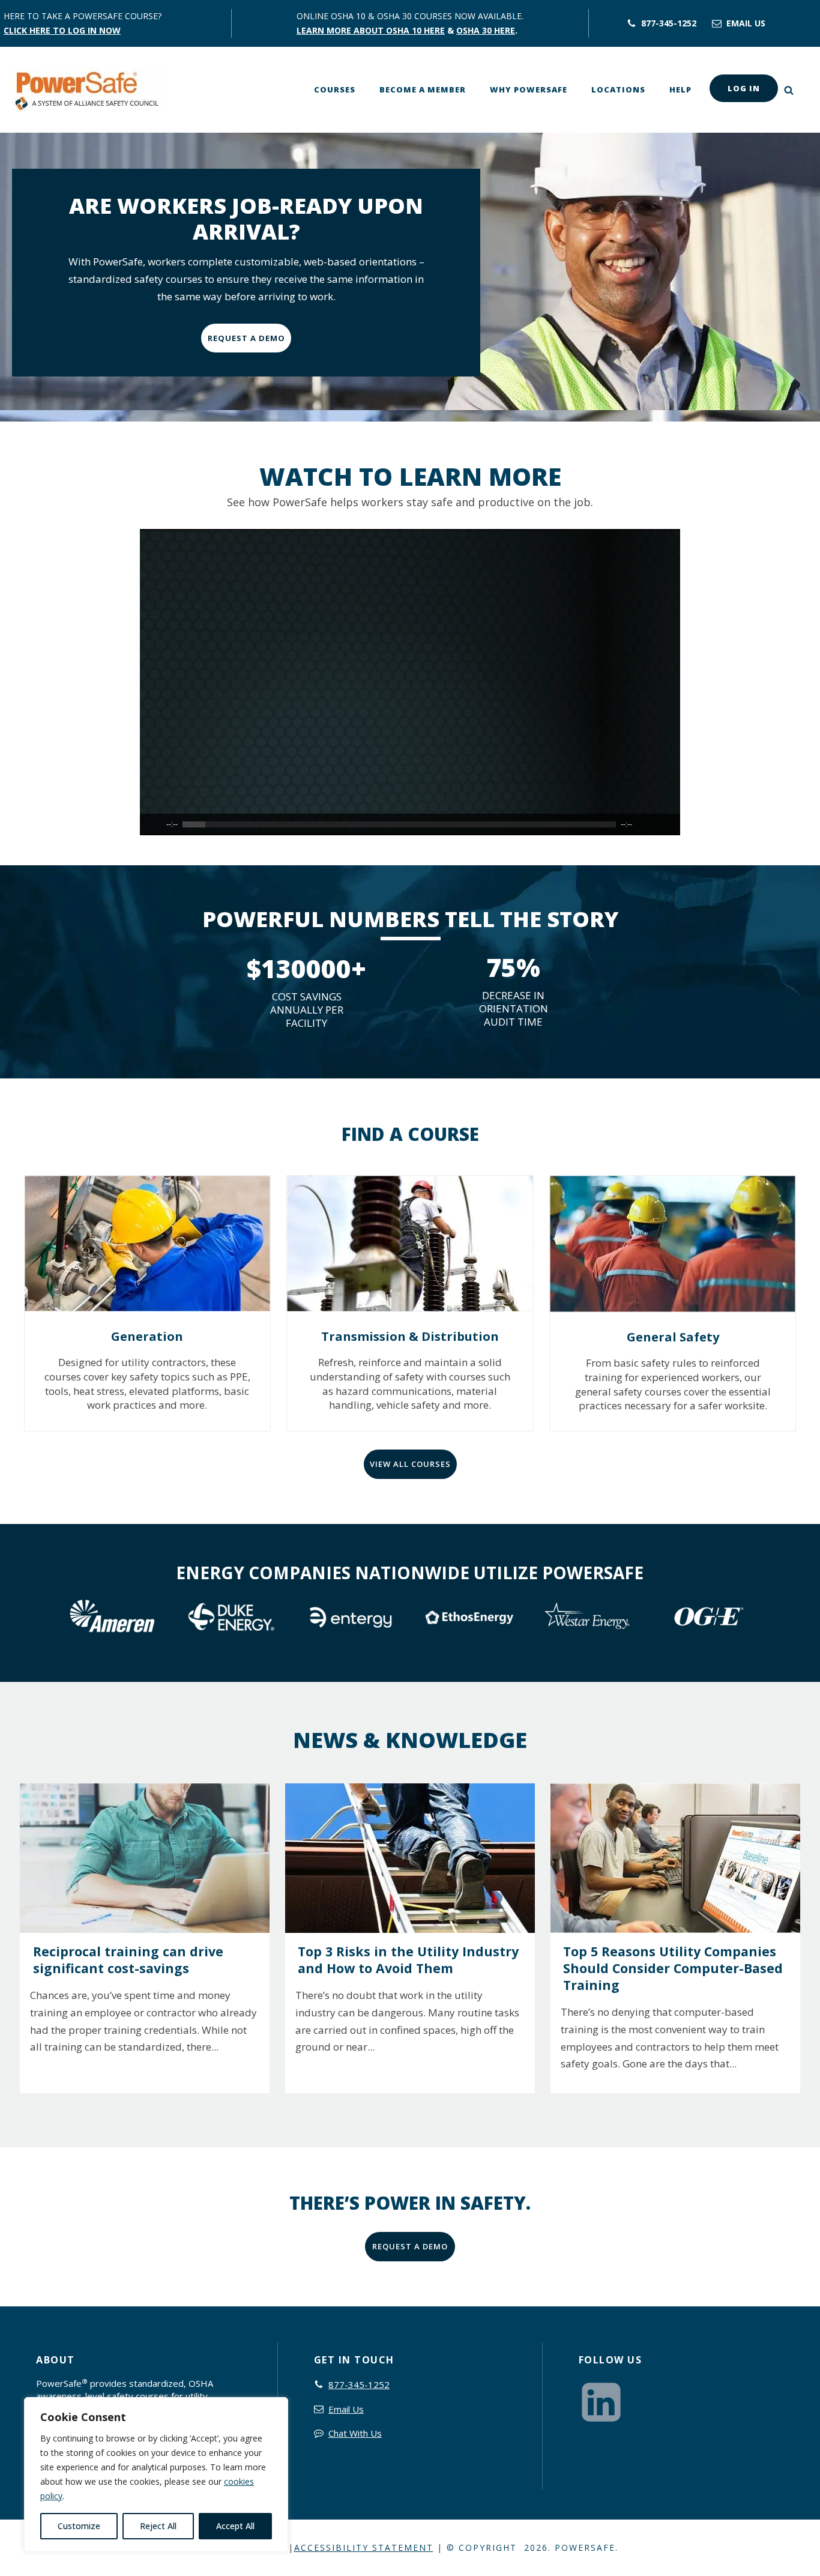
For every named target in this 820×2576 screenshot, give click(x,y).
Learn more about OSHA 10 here (371, 30)
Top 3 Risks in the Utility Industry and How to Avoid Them (408, 1960)
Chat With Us (355, 2433)
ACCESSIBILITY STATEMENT (364, 2547)
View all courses (410, 1464)
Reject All (158, 2526)
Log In (744, 88)
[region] (156, 2475)
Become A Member (423, 89)
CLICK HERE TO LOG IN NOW (62, 30)
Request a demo (410, 2246)
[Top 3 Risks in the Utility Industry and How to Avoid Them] (410, 1858)
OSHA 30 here (486, 30)
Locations (618, 89)
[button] (662, 22)
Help (680, 89)
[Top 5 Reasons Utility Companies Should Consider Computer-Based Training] (675, 1858)
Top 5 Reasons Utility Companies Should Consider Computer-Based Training (673, 1968)
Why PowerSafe (529, 89)
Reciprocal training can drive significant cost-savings (128, 1960)
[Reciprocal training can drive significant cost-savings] (144, 1858)
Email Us (346, 2409)
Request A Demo (246, 338)
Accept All (235, 2526)
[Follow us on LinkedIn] (604, 2401)
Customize (79, 2526)
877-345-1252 (359, 2384)
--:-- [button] (172, 824)
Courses (335, 89)
